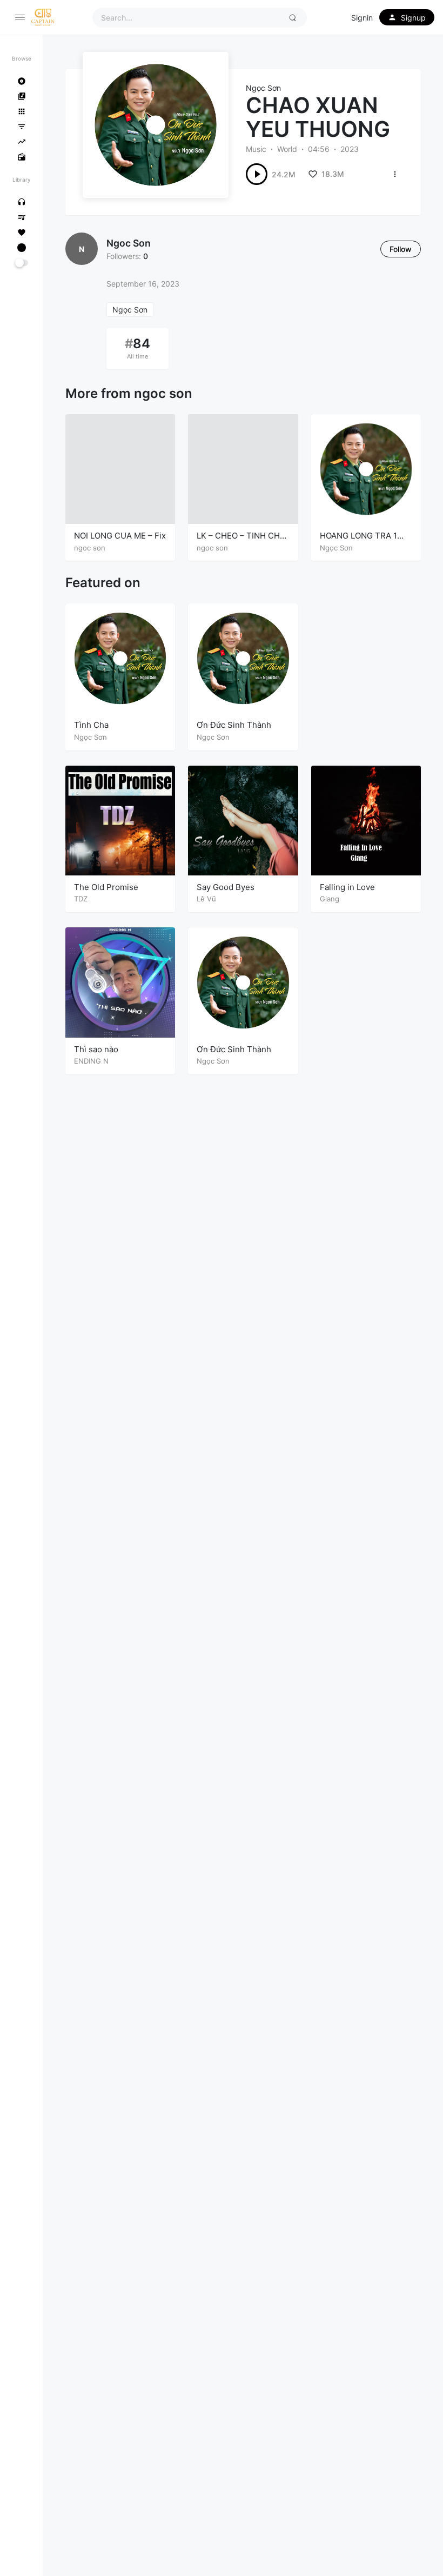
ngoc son (129, 243)
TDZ (81, 899)
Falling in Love (347, 887)
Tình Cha (91, 725)
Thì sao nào (96, 1049)
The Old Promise (106, 887)
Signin (362, 18)
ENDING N (91, 1061)
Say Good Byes (226, 887)
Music (256, 149)
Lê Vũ (206, 899)
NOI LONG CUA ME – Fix (120, 536)
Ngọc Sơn (263, 88)
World (287, 149)
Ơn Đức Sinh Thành (234, 725)
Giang (330, 899)
